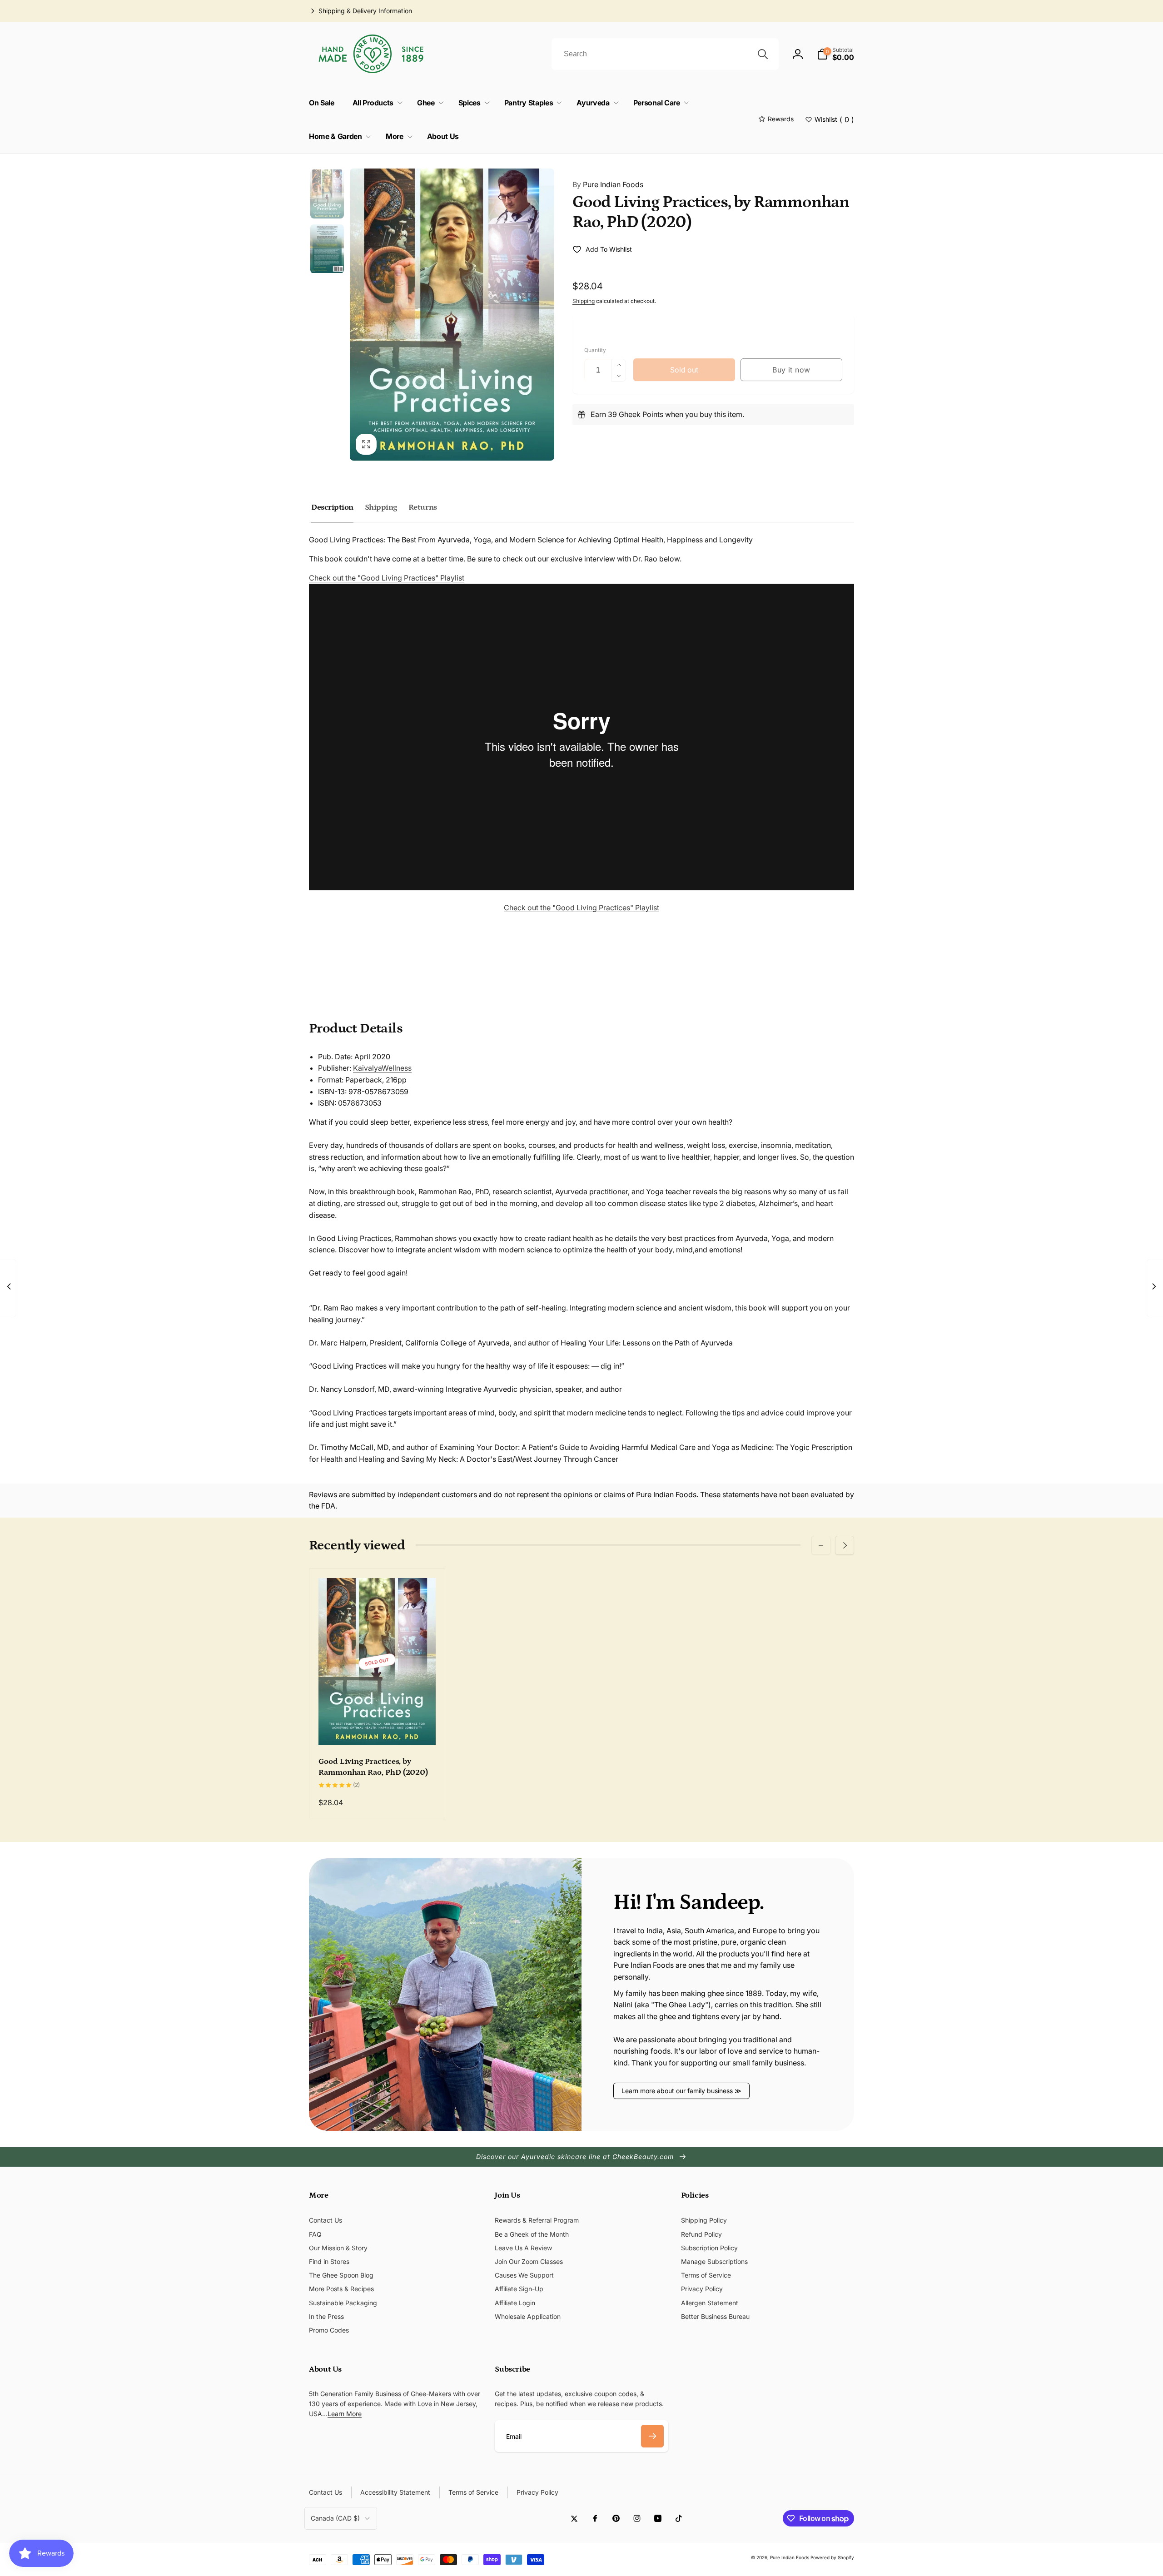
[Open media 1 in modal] (452, 315)
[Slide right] (845, 1545)
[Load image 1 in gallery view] (327, 194)
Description (332, 507)
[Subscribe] (652, 2436)
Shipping (584, 301)
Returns (423, 507)
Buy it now (791, 370)
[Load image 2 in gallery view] (327, 249)
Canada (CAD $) (335, 2518)
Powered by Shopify (832, 2557)
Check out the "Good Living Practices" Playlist (387, 578)
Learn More (345, 2414)
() (834, 119)
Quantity (595, 350)
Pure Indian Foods (608, 184)
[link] (360, 11)
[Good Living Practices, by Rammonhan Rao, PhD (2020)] (378, 1728)
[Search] (763, 54)
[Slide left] (821, 1545)
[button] (835, 54)
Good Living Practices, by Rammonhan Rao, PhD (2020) (373, 1767)
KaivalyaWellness (382, 1068)
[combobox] (665, 54)
